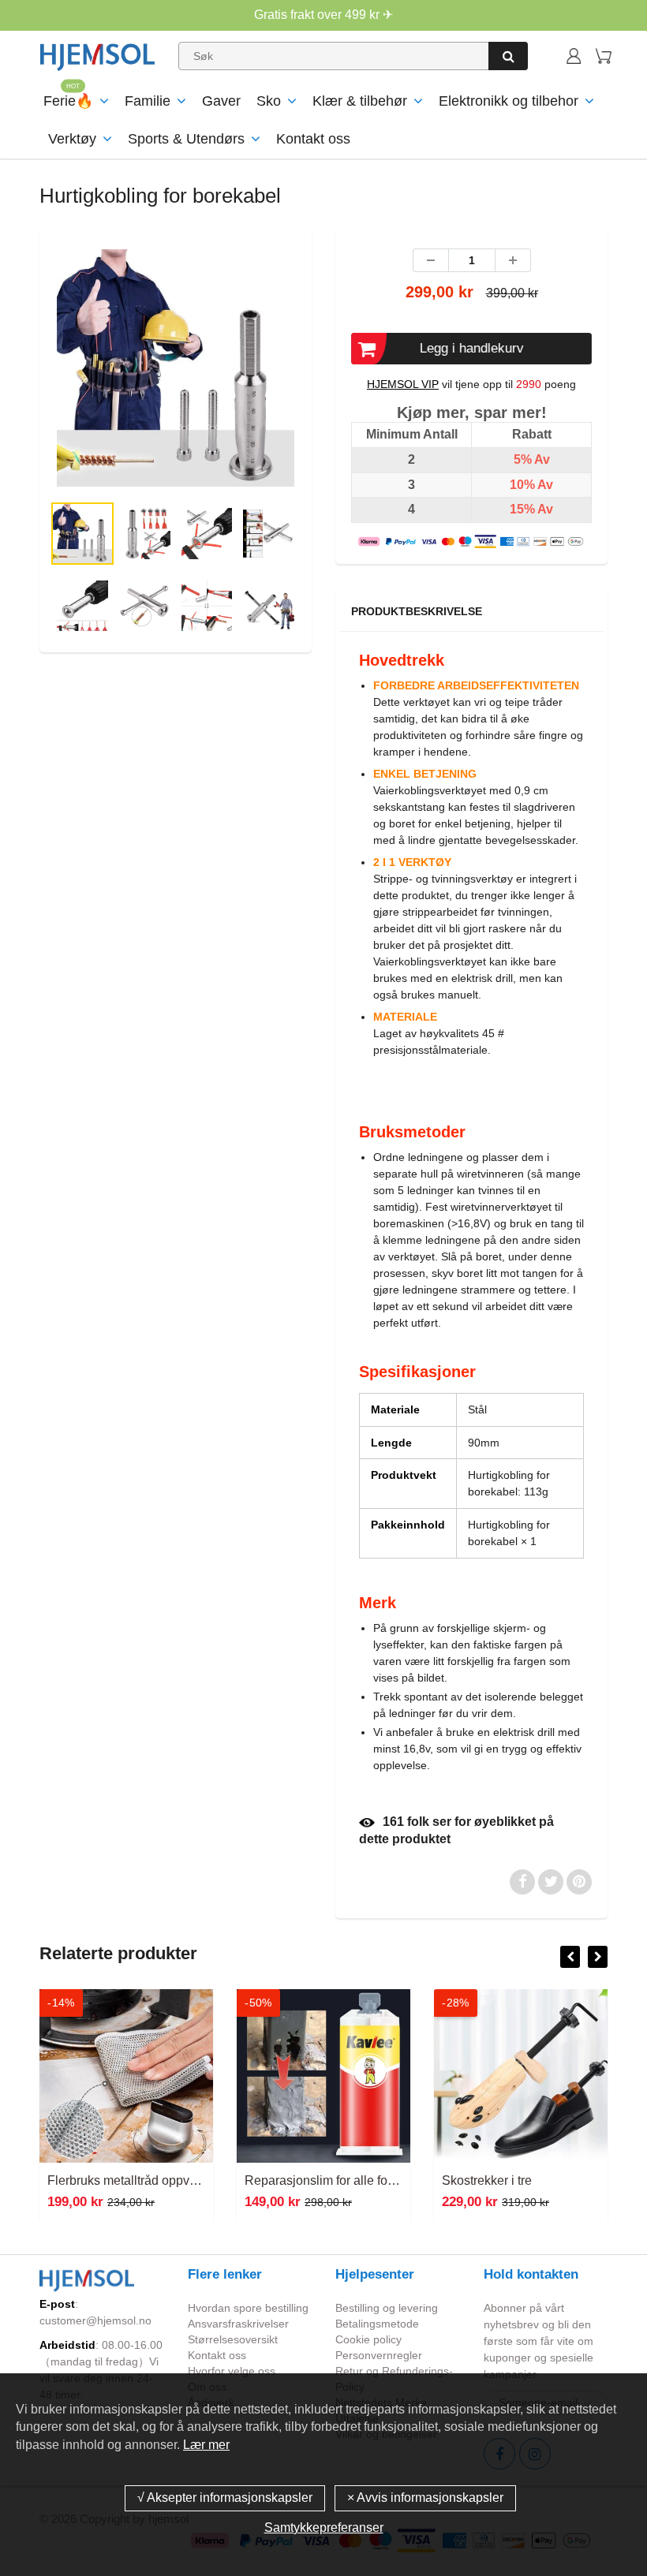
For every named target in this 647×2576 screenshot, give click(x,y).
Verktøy (72, 139)
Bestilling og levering (387, 2308)
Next (361, 407)
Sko (269, 101)
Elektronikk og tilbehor (509, 101)
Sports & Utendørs (186, 139)
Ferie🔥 (68, 101)
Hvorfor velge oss (232, 2371)
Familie (148, 101)
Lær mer (206, 2445)
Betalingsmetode (377, 2324)
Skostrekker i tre (487, 2180)
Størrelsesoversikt (233, 2339)
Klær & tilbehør (360, 101)
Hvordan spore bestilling (248, 2308)
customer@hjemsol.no (95, 2320)
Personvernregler (379, 2355)
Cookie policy (368, 2339)
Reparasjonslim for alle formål (328, 2180)
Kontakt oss (313, 139)
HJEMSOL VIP (403, 384)
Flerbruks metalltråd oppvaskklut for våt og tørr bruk (190, 2180)
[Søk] (508, 56)
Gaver (221, 101)
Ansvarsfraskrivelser (238, 2324)
